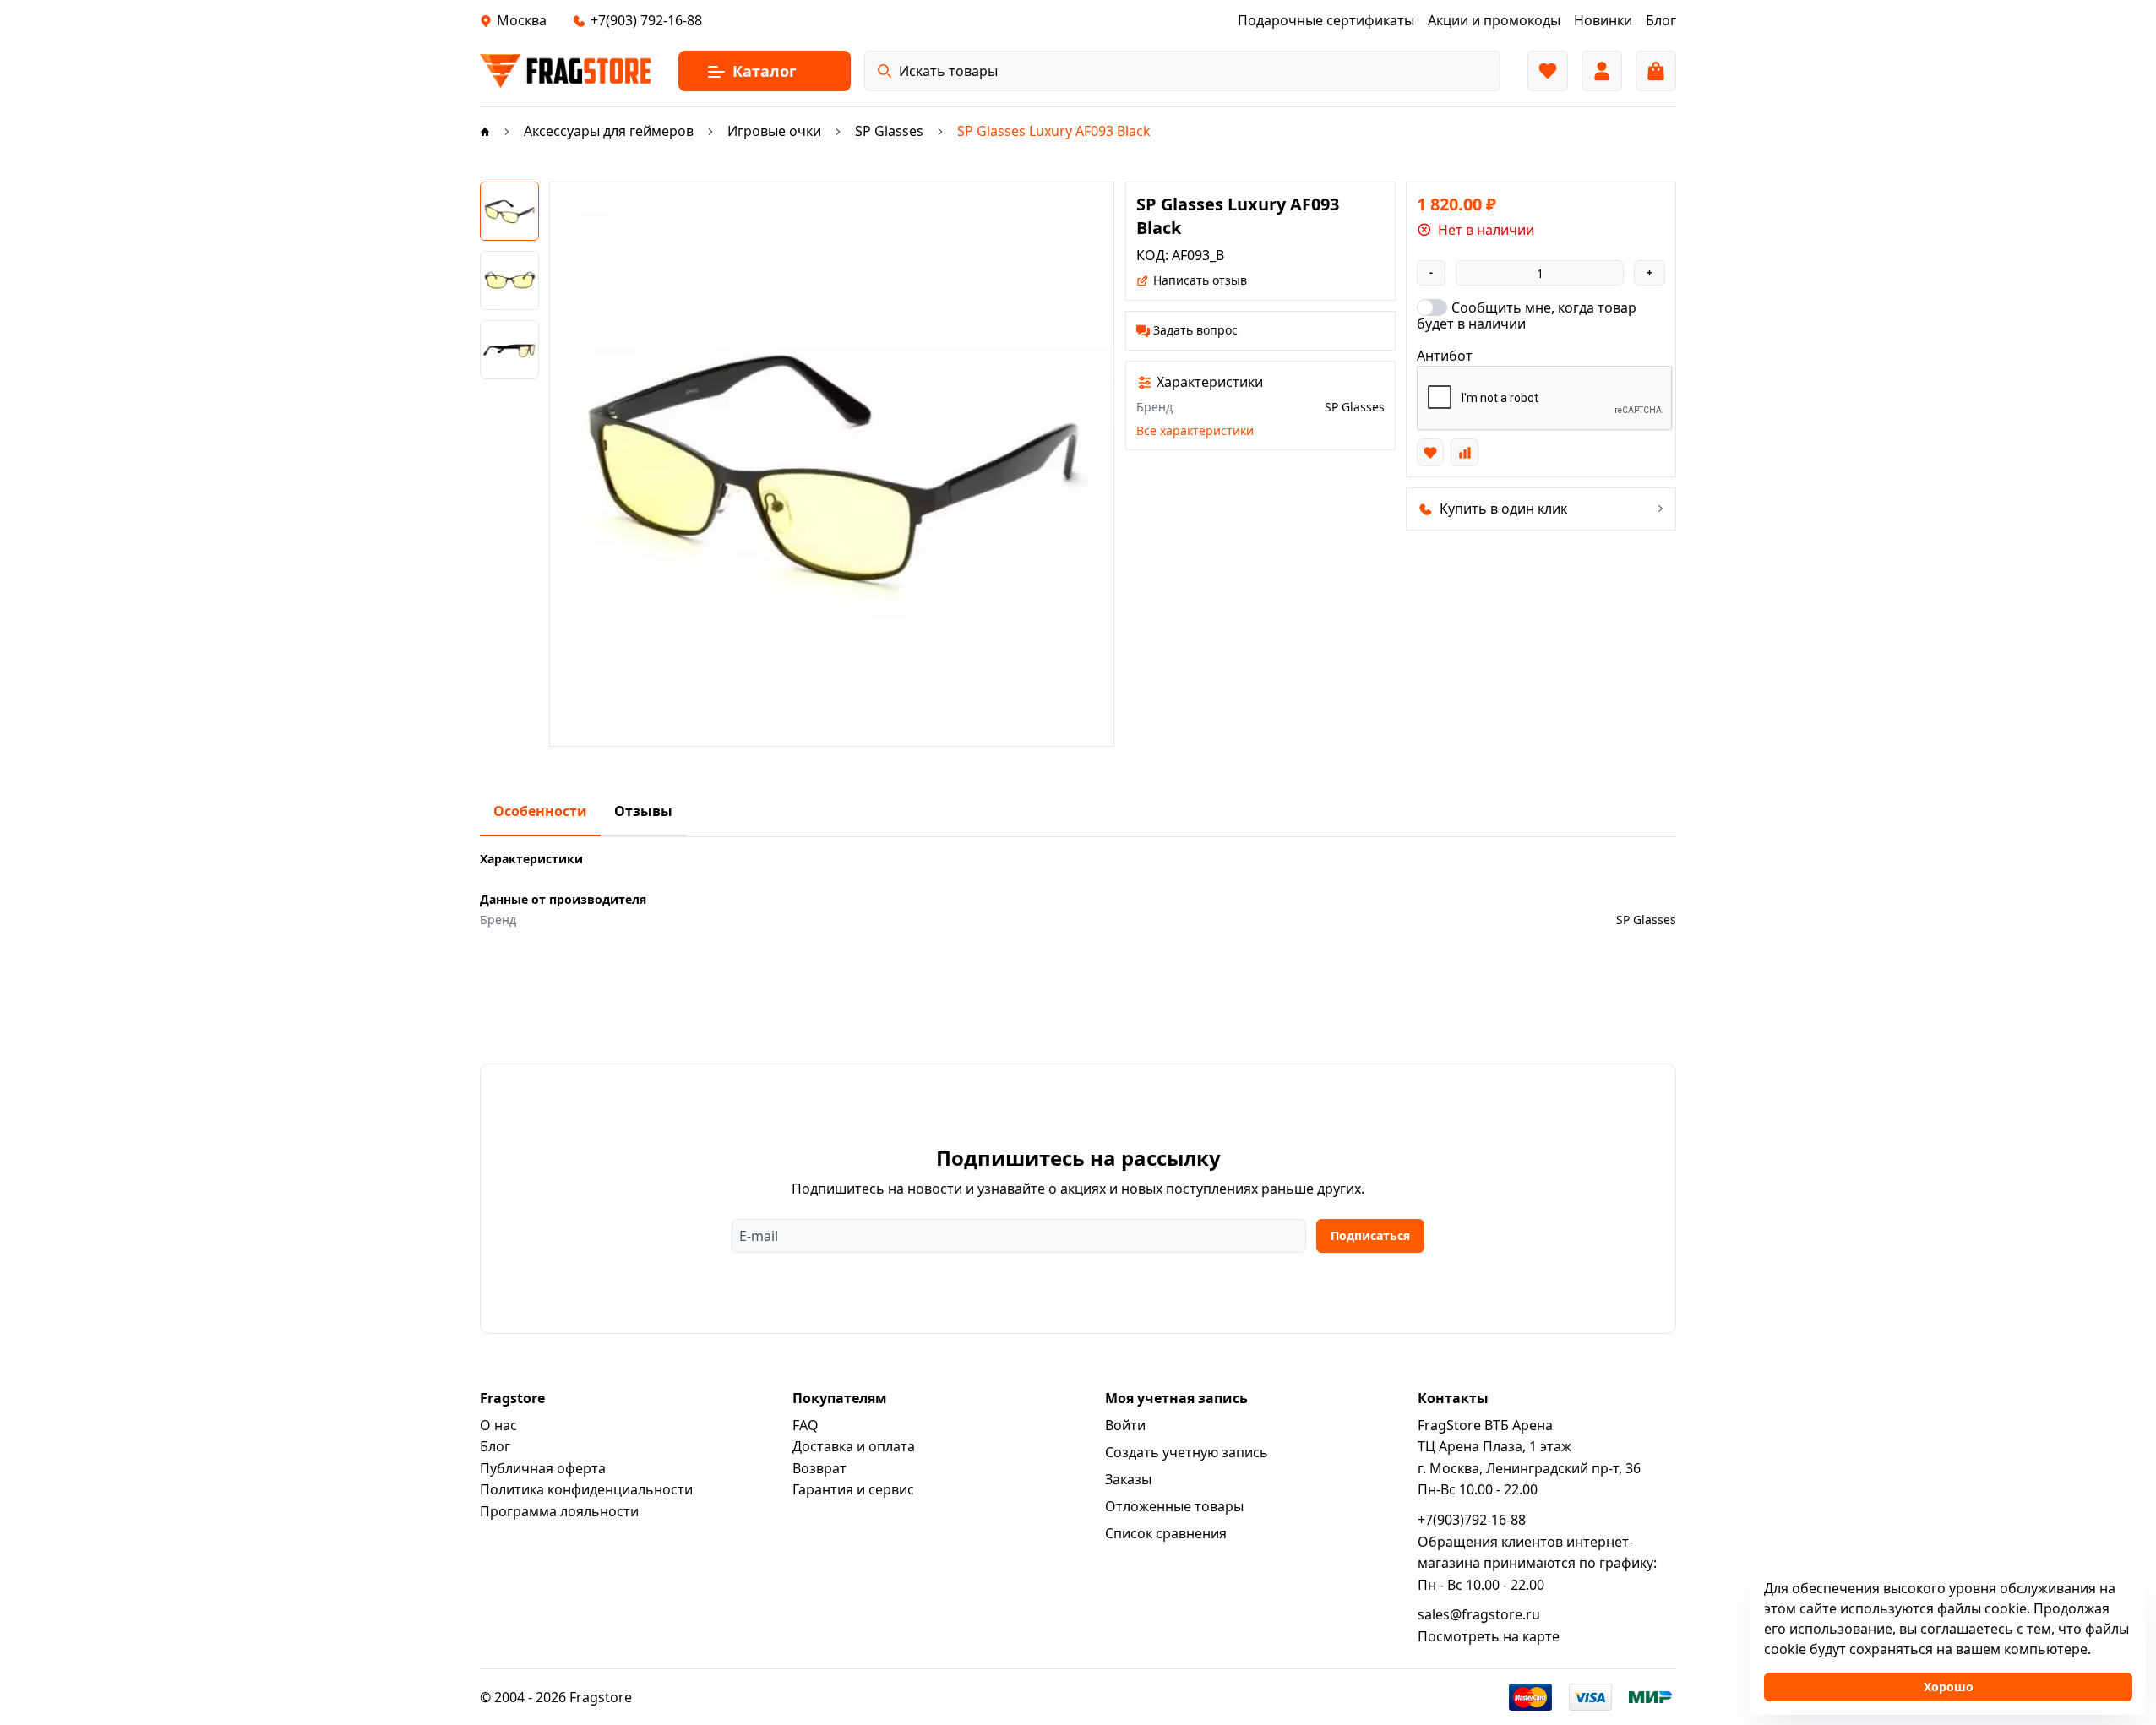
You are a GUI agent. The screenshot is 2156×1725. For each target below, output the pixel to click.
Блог (495, 1446)
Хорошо (1949, 1687)
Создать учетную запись (1187, 1452)
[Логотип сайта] (566, 71)
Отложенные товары (1174, 1506)
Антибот (1445, 356)
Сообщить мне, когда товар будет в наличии (1527, 315)
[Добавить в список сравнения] (1464, 452)
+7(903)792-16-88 (1472, 1520)
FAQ (806, 1425)
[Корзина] (1656, 71)
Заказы (1128, 1479)
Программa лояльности (559, 1511)
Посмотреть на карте (1489, 1636)
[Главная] (485, 131)
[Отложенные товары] (1548, 71)
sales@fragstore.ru (1479, 1614)
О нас (498, 1425)
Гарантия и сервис (853, 1489)
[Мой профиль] (1602, 71)
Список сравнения (1166, 1533)
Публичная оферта (543, 1468)
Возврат (819, 1468)
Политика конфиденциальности (586, 1489)
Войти (1125, 1425)
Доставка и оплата (854, 1446)
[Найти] (885, 71)
